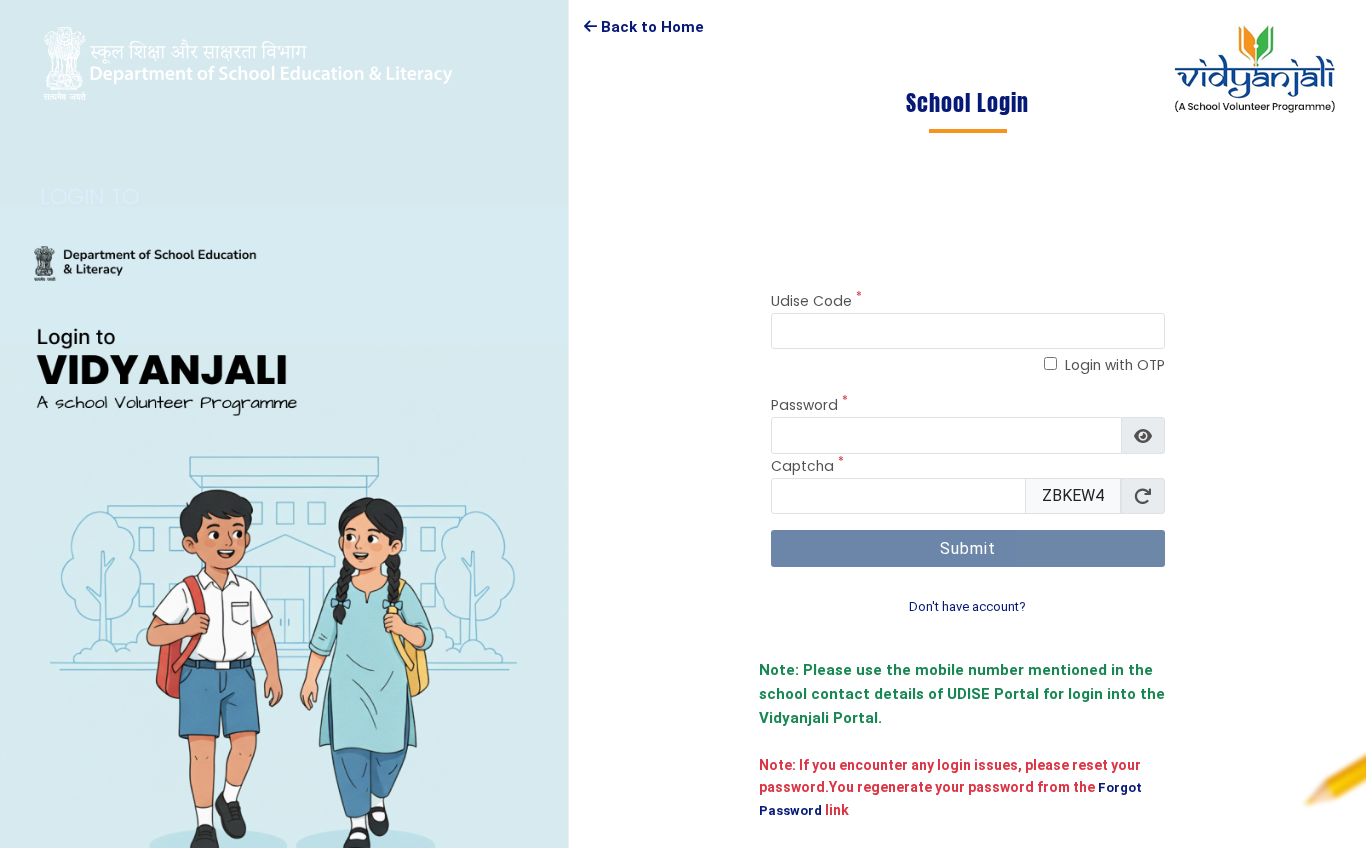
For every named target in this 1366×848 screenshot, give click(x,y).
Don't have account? (967, 606)
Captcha (807, 465)
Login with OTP (1115, 365)
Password (809, 404)
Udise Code (816, 300)
